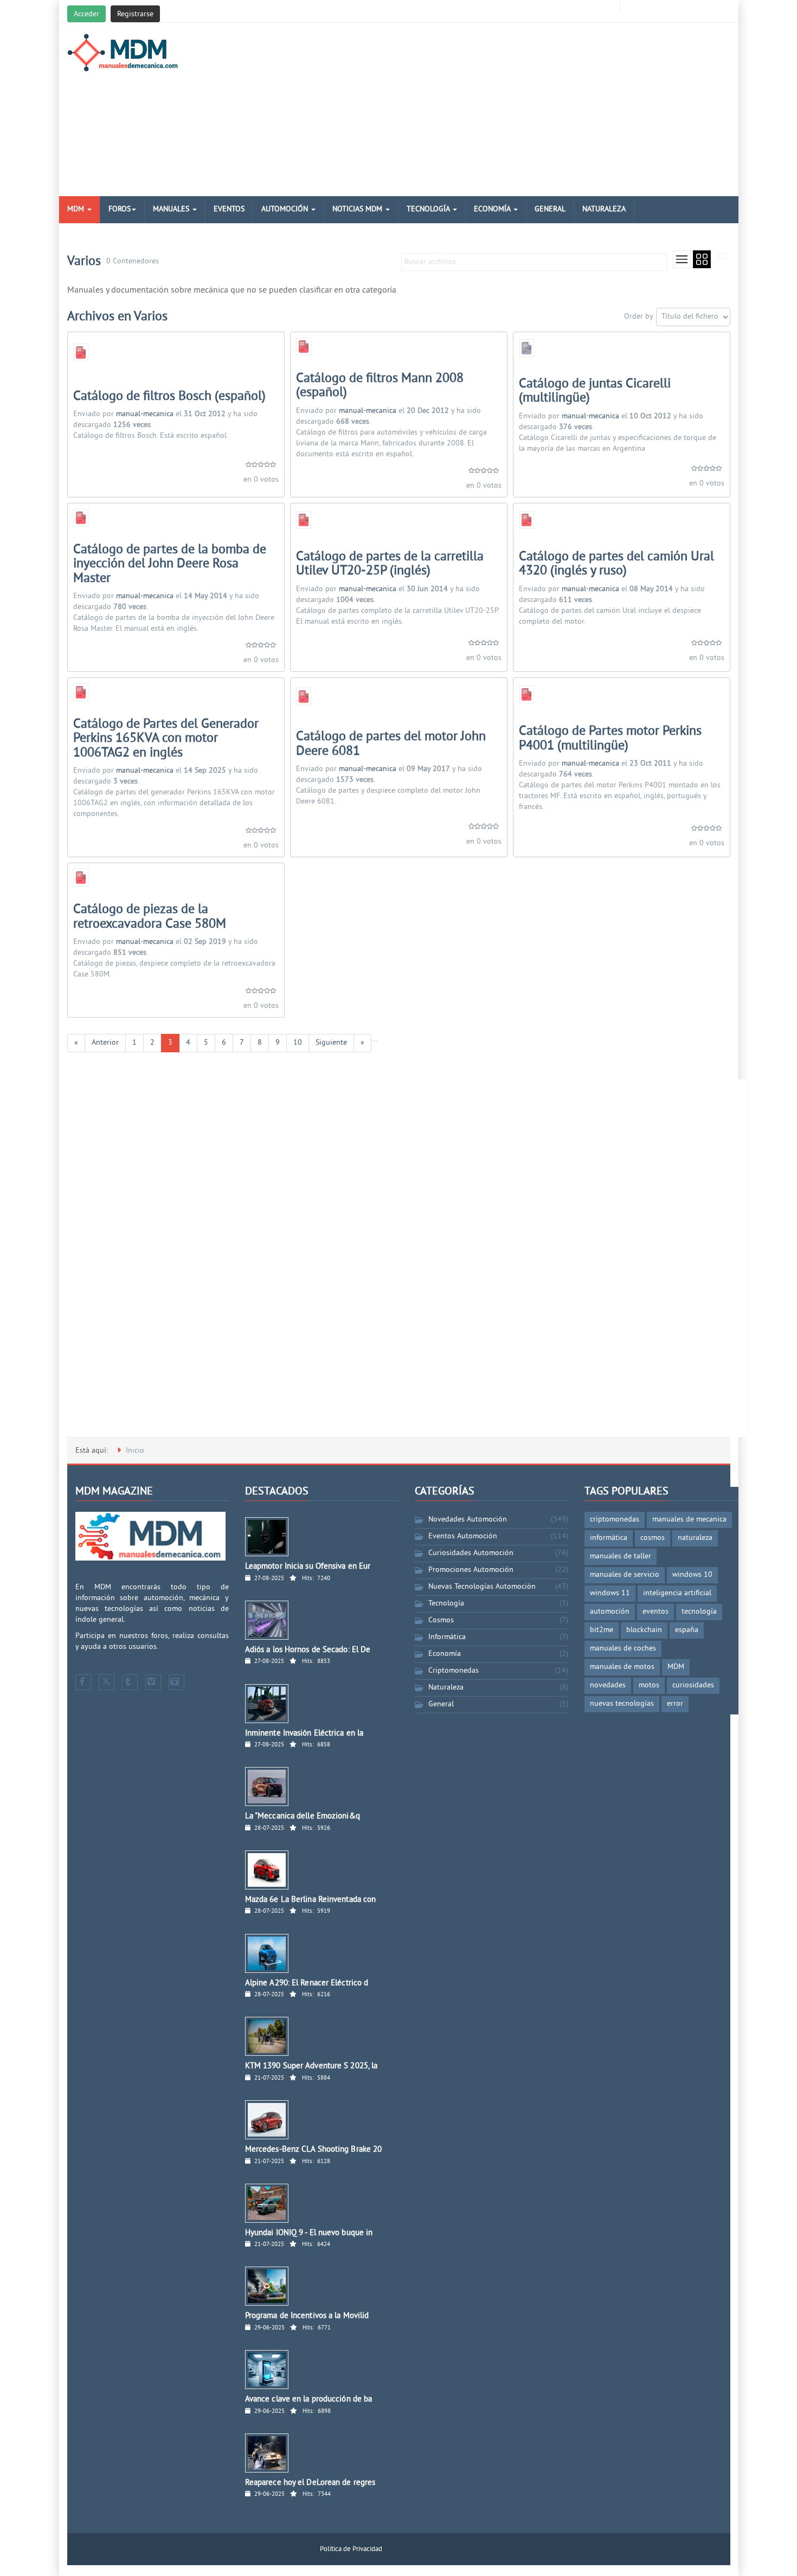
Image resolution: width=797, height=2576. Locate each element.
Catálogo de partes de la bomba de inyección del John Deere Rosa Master (170, 564)
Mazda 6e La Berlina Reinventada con (311, 1900)
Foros (120, 209)
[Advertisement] (512, 109)
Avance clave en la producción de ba (309, 2400)
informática (609, 1538)
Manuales (172, 209)
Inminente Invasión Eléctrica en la (304, 1734)
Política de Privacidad (351, 2549)
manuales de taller (621, 1556)
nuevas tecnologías (622, 1704)
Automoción (286, 209)
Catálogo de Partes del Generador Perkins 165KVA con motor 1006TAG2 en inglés (166, 739)
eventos (655, 1612)
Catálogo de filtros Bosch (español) (169, 397)
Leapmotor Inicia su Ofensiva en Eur (308, 1567)
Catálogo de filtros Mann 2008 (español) (380, 386)
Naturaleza (604, 209)
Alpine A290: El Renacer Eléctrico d (307, 1983)
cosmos (653, 1538)
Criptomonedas (454, 1671)
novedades (608, 1685)
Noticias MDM (358, 209)
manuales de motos (622, 1667)
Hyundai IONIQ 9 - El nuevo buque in (309, 2233)
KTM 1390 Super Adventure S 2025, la (311, 2066)
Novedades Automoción (468, 1520)
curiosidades (693, 1685)
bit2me (602, 1630)
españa (687, 1630)
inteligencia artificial (677, 1593)
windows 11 (610, 1593)
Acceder (86, 14)
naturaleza (695, 1538)
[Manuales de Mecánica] (126, 53)
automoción (610, 1612)
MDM (77, 209)
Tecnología (429, 209)
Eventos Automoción (463, 1536)
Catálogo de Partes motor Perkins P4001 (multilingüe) (610, 739)
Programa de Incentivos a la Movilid (307, 2316)
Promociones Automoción (471, 1570)
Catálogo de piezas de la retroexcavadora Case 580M (150, 917)
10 (298, 1043)
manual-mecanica (145, 414)
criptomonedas (615, 1520)
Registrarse (135, 14)
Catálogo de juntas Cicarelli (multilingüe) (595, 391)
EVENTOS (229, 209)
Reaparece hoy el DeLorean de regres (310, 2483)
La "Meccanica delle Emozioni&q (303, 1817)
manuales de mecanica (689, 1520)
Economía (493, 209)
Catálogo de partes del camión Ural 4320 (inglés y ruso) (616, 564)
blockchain (644, 1630)
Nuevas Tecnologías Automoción (482, 1587)
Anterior (105, 1043)
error (675, 1704)
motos (649, 1685)
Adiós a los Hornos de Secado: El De (308, 1650)
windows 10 (692, 1575)
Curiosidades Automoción (471, 1553)
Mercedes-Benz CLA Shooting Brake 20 (314, 2150)
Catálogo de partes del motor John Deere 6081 (391, 744)
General (550, 209)
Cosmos (441, 1620)
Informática (447, 1637)
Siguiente (331, 1043)
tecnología (699, 1612)
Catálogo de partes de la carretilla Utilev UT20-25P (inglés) (390, 564)
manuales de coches (623, 1649)
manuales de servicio (625, 1575)
